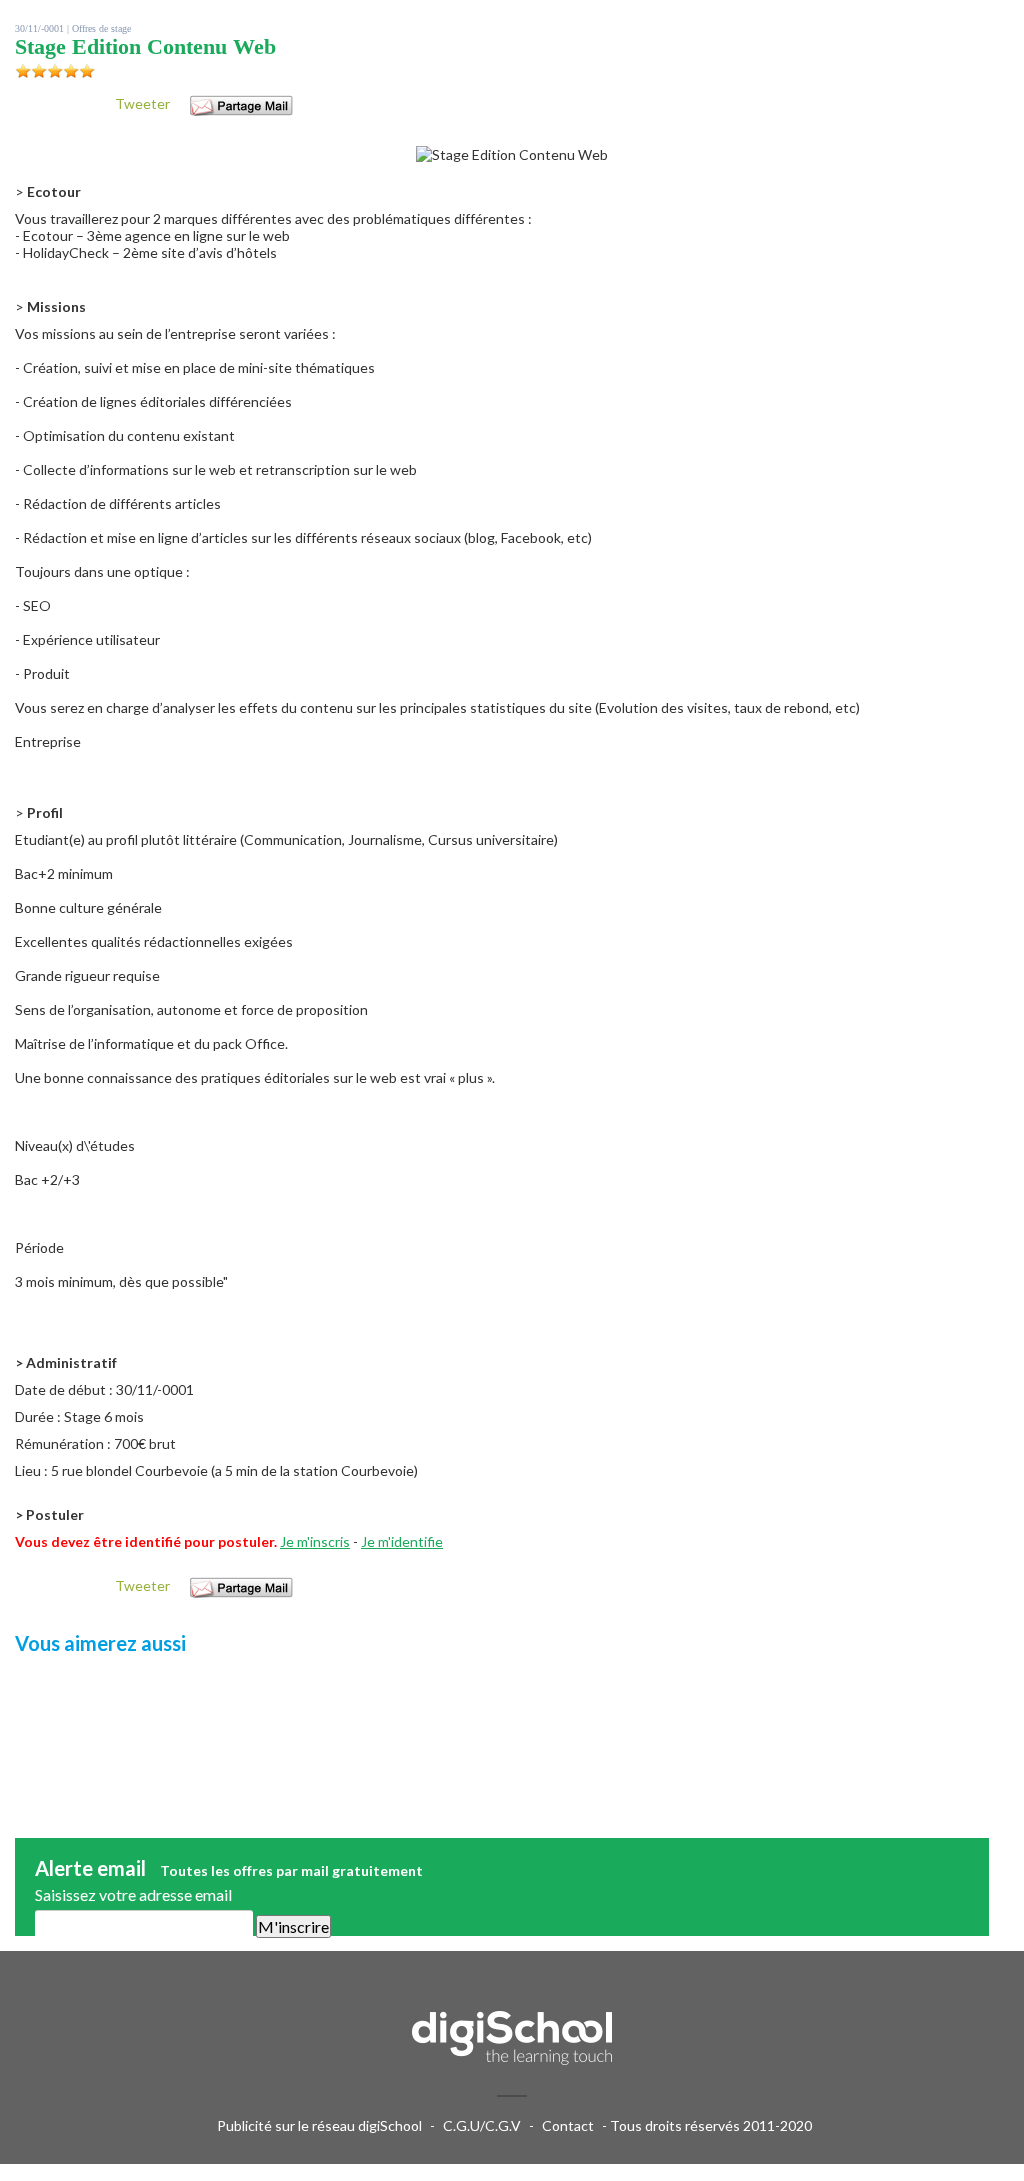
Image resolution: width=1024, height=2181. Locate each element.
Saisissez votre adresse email (133, 1894)
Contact (568, 2125)
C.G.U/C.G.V (482, 2125)
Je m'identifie (402, 1541)
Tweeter (142, 103)
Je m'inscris (315, 1541)
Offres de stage (101, 28)
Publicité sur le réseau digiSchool (319, 2125)
